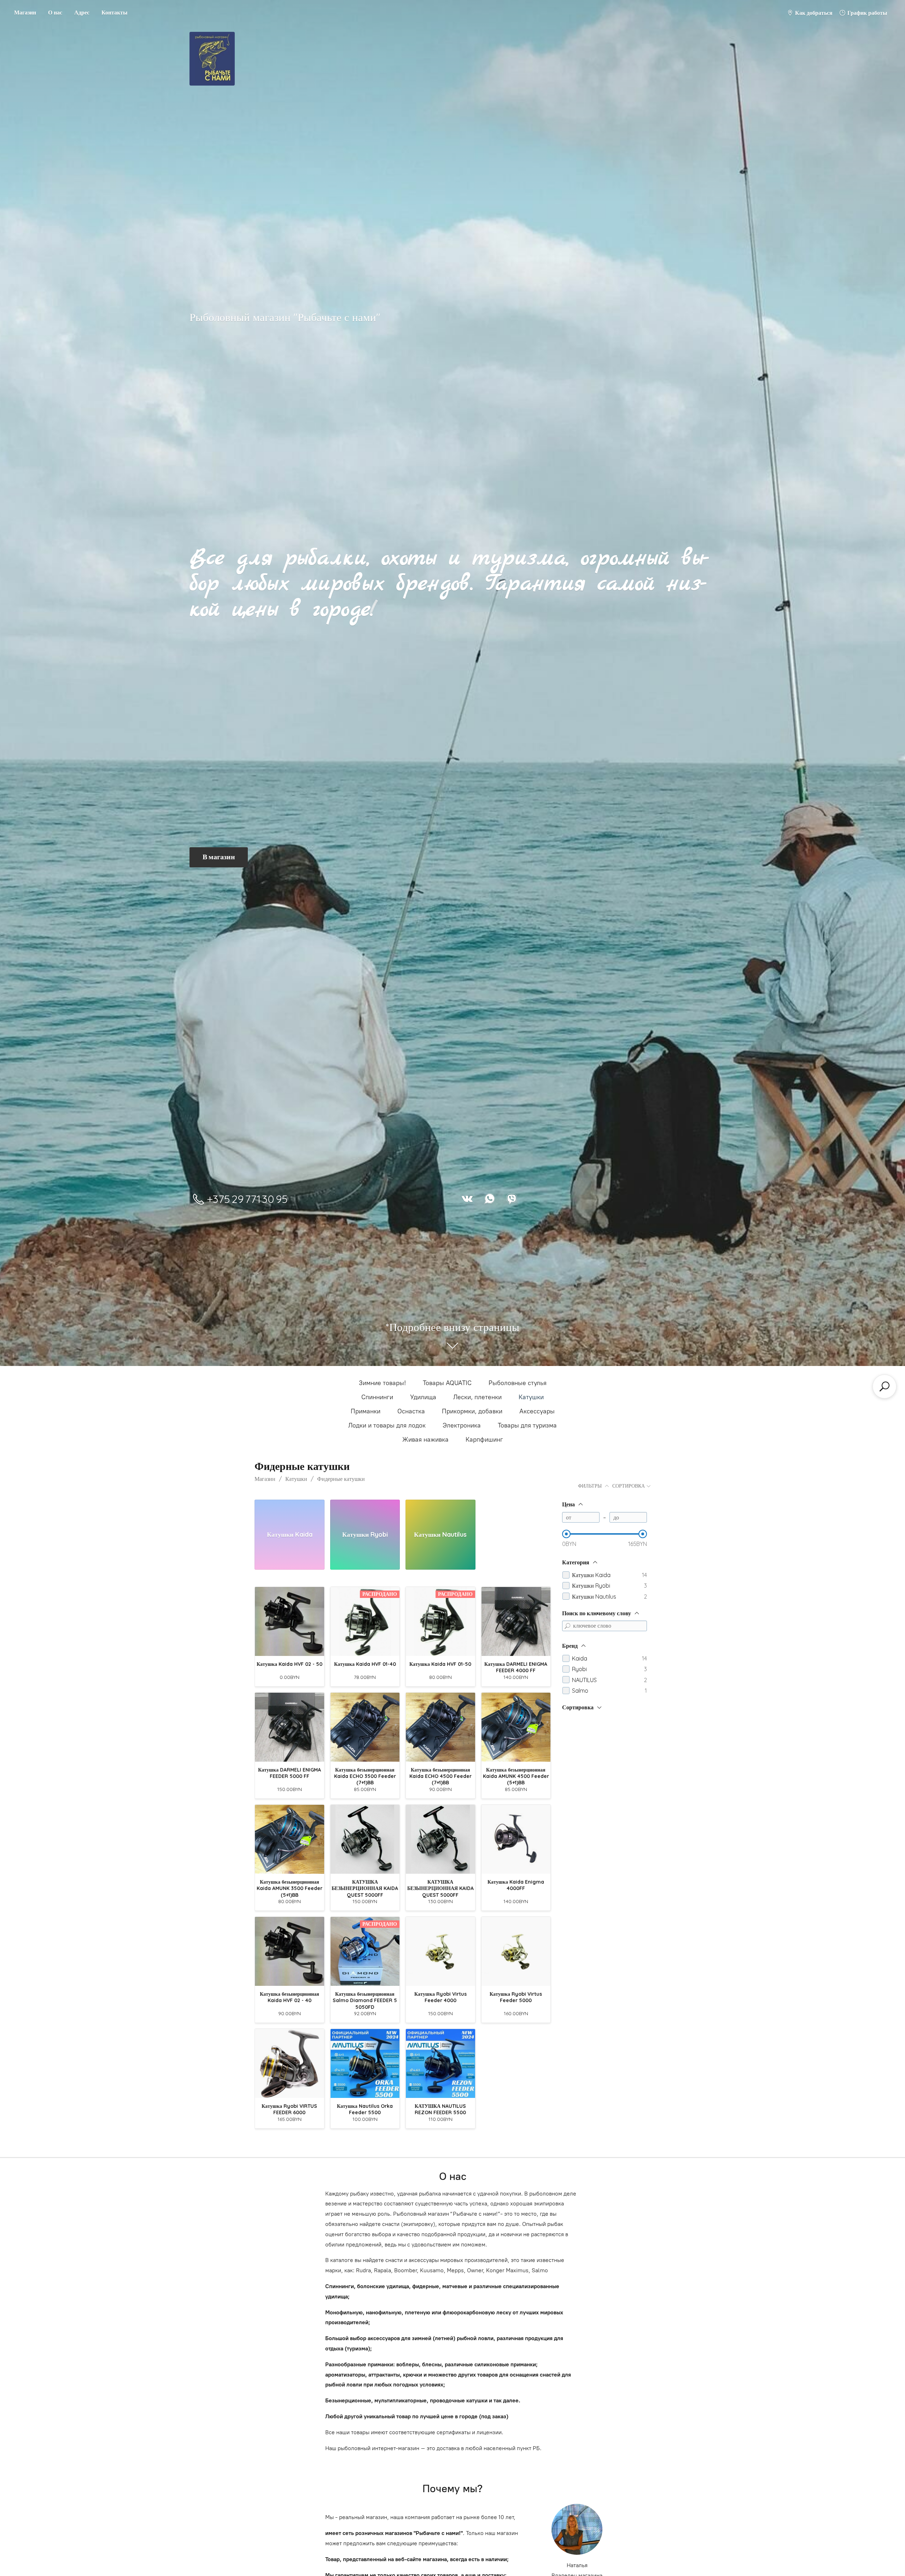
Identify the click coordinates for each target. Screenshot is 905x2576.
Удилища (423, 1397)
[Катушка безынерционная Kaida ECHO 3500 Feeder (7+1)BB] (365, 1727)
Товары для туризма (527, 1425)
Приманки (366, 1411)
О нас (55, 12)
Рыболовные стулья (518, 1383)
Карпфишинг (484, 1440)
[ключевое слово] (567, 1626)
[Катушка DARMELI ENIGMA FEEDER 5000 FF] (290, 1727)
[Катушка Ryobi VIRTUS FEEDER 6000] (290, 2064)
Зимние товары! (382, 1383)
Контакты (115, 12)
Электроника (462, 1425)
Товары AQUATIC (447, 1383)
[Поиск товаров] (884, 1386)
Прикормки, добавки (472, 1411)
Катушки (531, 1397)
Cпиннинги (377, 1397)
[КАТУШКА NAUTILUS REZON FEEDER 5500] (440, 2064)
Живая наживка (425, 1440)
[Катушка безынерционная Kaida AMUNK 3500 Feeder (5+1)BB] (290, 1839)
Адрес (82, 12)
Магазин (25, 12)
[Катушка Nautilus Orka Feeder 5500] (365, 2064)
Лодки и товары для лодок (387, 1425)
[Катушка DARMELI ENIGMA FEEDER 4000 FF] (516, 1622)
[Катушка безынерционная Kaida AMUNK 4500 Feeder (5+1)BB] (516, 1727)
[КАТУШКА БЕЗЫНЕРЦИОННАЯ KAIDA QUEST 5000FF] (365, 1839)
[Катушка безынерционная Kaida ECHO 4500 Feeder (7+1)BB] (440, 1727)
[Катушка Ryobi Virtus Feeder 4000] (440, 1952)
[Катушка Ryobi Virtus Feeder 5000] (516, 1952)
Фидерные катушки (341, 1479)
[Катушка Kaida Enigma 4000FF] (516, 1839)
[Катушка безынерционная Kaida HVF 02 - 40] (290, 1952)
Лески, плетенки (477, 1397)
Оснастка (411, 1411)
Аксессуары (537, 1411)
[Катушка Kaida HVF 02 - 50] (290, 1622)
